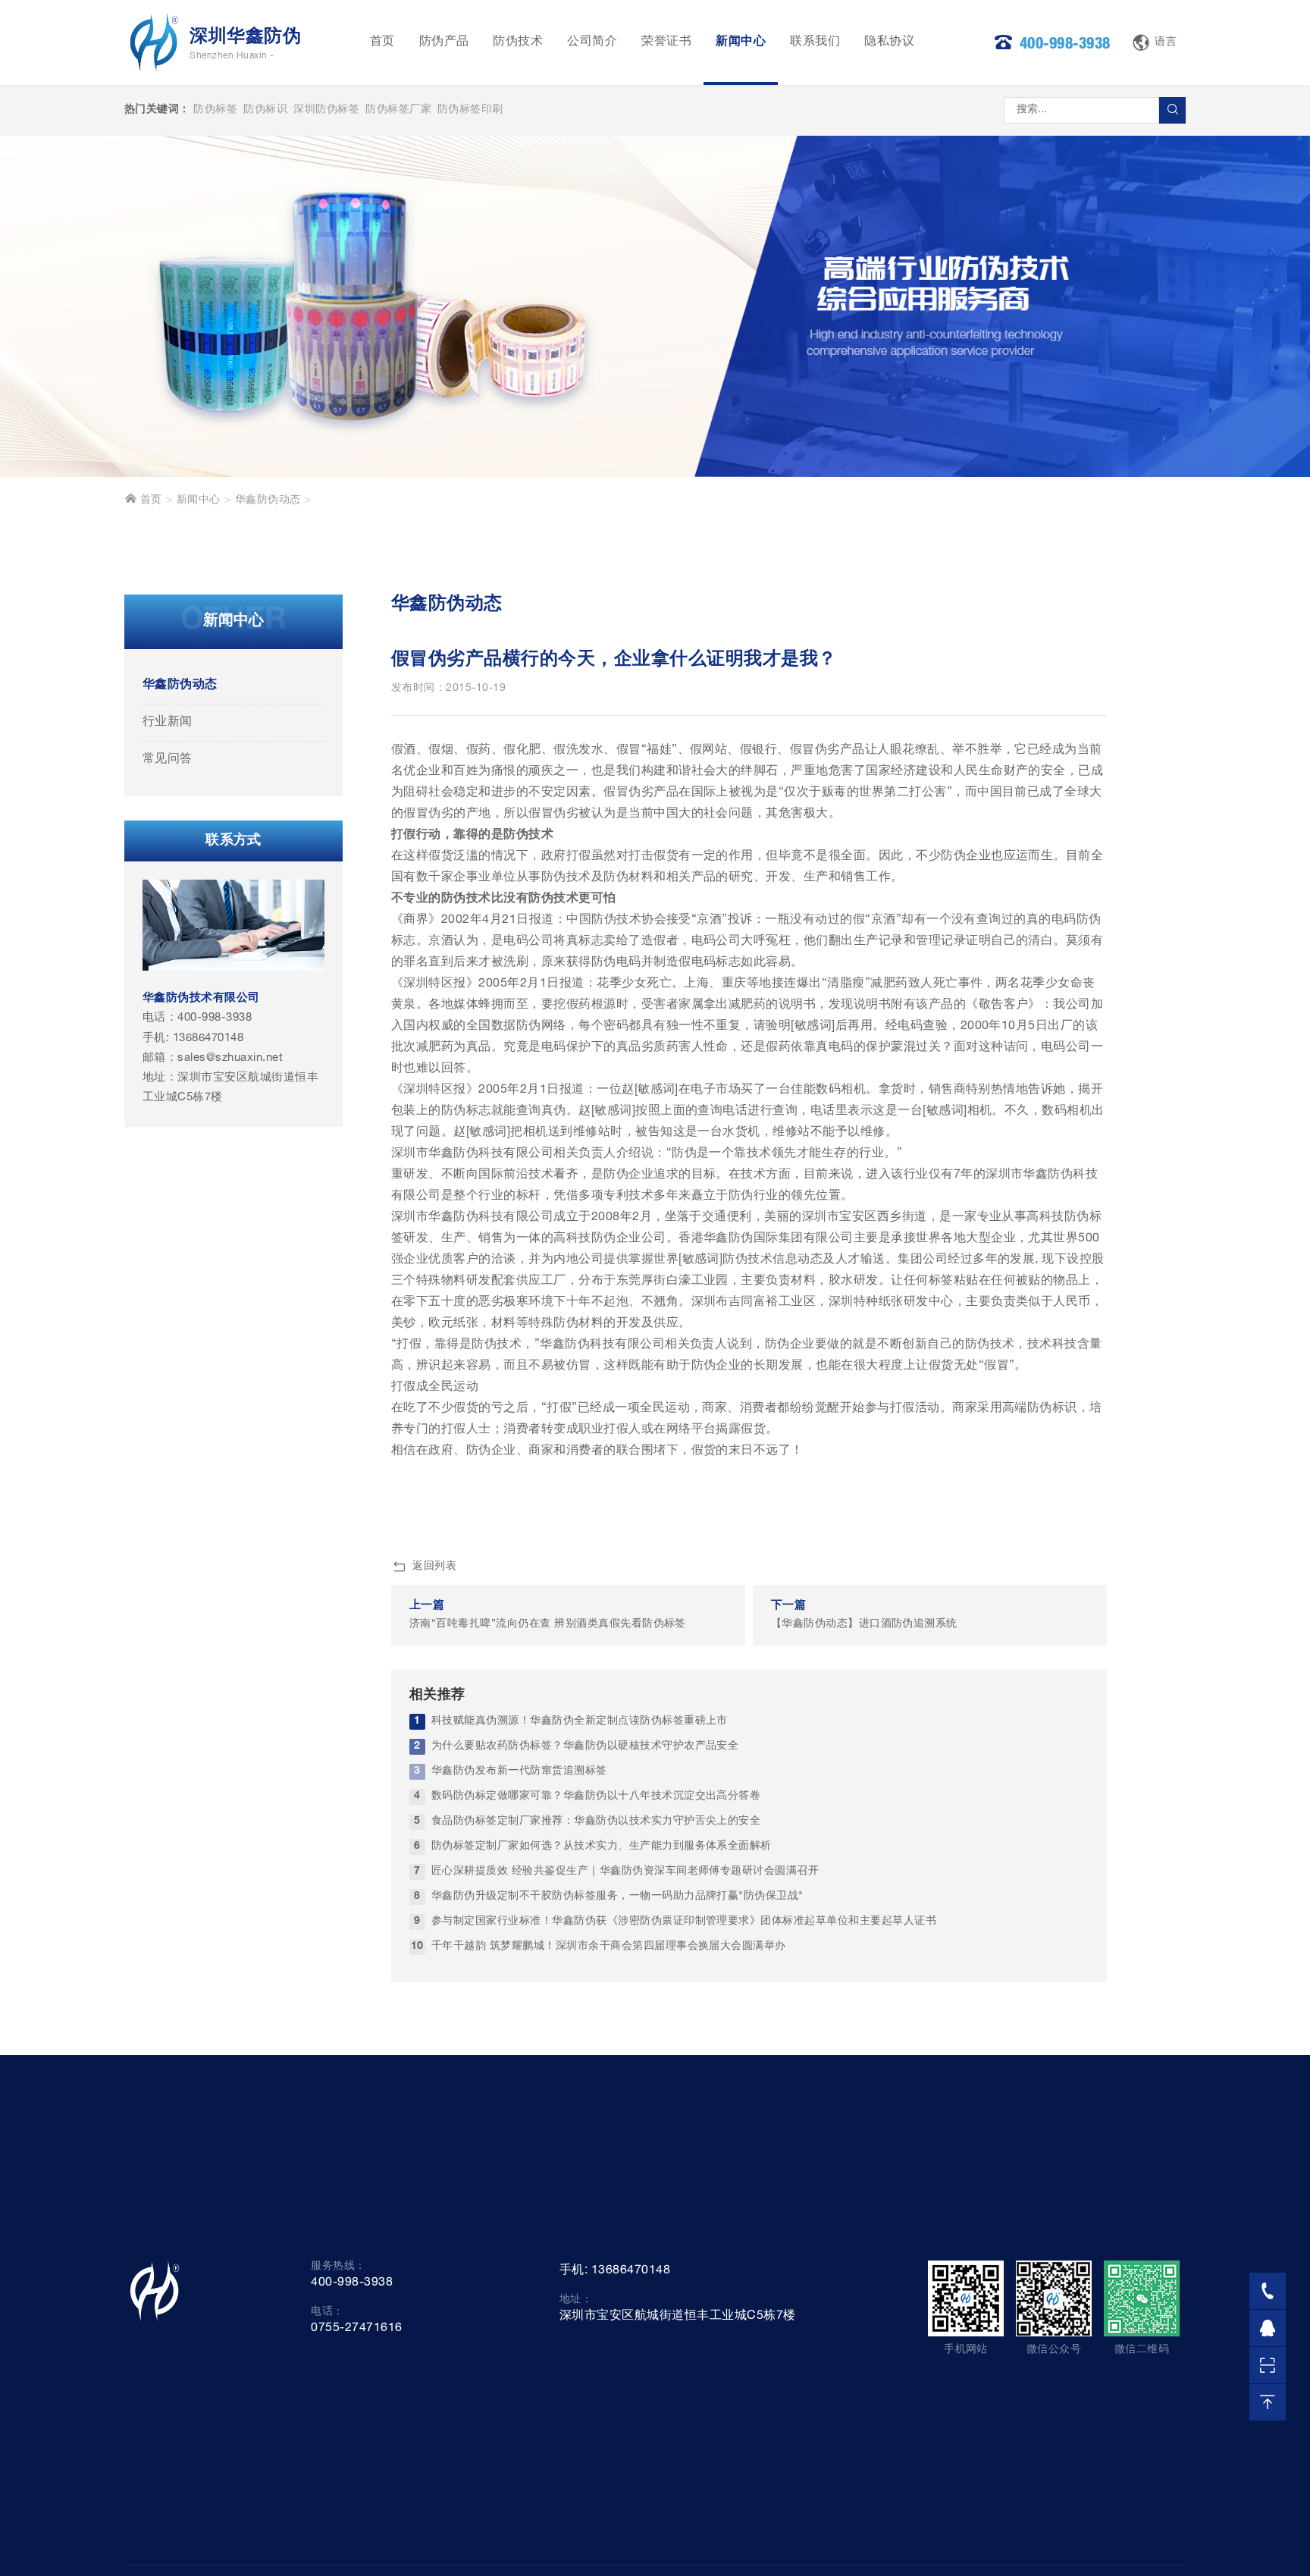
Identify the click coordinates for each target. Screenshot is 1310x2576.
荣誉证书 (666, 42)
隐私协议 (889, 42)
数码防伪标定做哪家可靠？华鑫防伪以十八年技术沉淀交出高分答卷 (596, 1796)
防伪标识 (265, 110)
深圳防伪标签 (326, 110)
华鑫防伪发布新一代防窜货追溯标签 (519, 1771)
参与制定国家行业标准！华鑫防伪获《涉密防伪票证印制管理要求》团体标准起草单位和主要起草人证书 (684, 1922)
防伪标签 (215, 110)
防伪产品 (444, 42)
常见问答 (168, 760)
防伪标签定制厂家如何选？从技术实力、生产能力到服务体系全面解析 (602, 1846)
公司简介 (592, 42)
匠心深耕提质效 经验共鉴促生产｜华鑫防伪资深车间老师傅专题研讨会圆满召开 (625, 1872)
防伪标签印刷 (470, 110)
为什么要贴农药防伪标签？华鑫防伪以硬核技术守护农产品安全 (585, 1746)
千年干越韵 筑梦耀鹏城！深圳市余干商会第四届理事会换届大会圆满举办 (609, 1947)
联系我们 (815, 42)
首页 (382, 42)
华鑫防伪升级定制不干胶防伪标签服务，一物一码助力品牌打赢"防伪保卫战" (617, 1897)
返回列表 (434, 1567)
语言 (1166, 42)
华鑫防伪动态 (268, 500)
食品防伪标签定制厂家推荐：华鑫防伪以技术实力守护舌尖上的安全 (596, 1821)
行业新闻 (168, 723)
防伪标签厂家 (398, 110)
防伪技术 (518, 42)
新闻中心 (741, 42)
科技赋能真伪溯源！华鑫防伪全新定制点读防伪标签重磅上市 (580, 1721)
